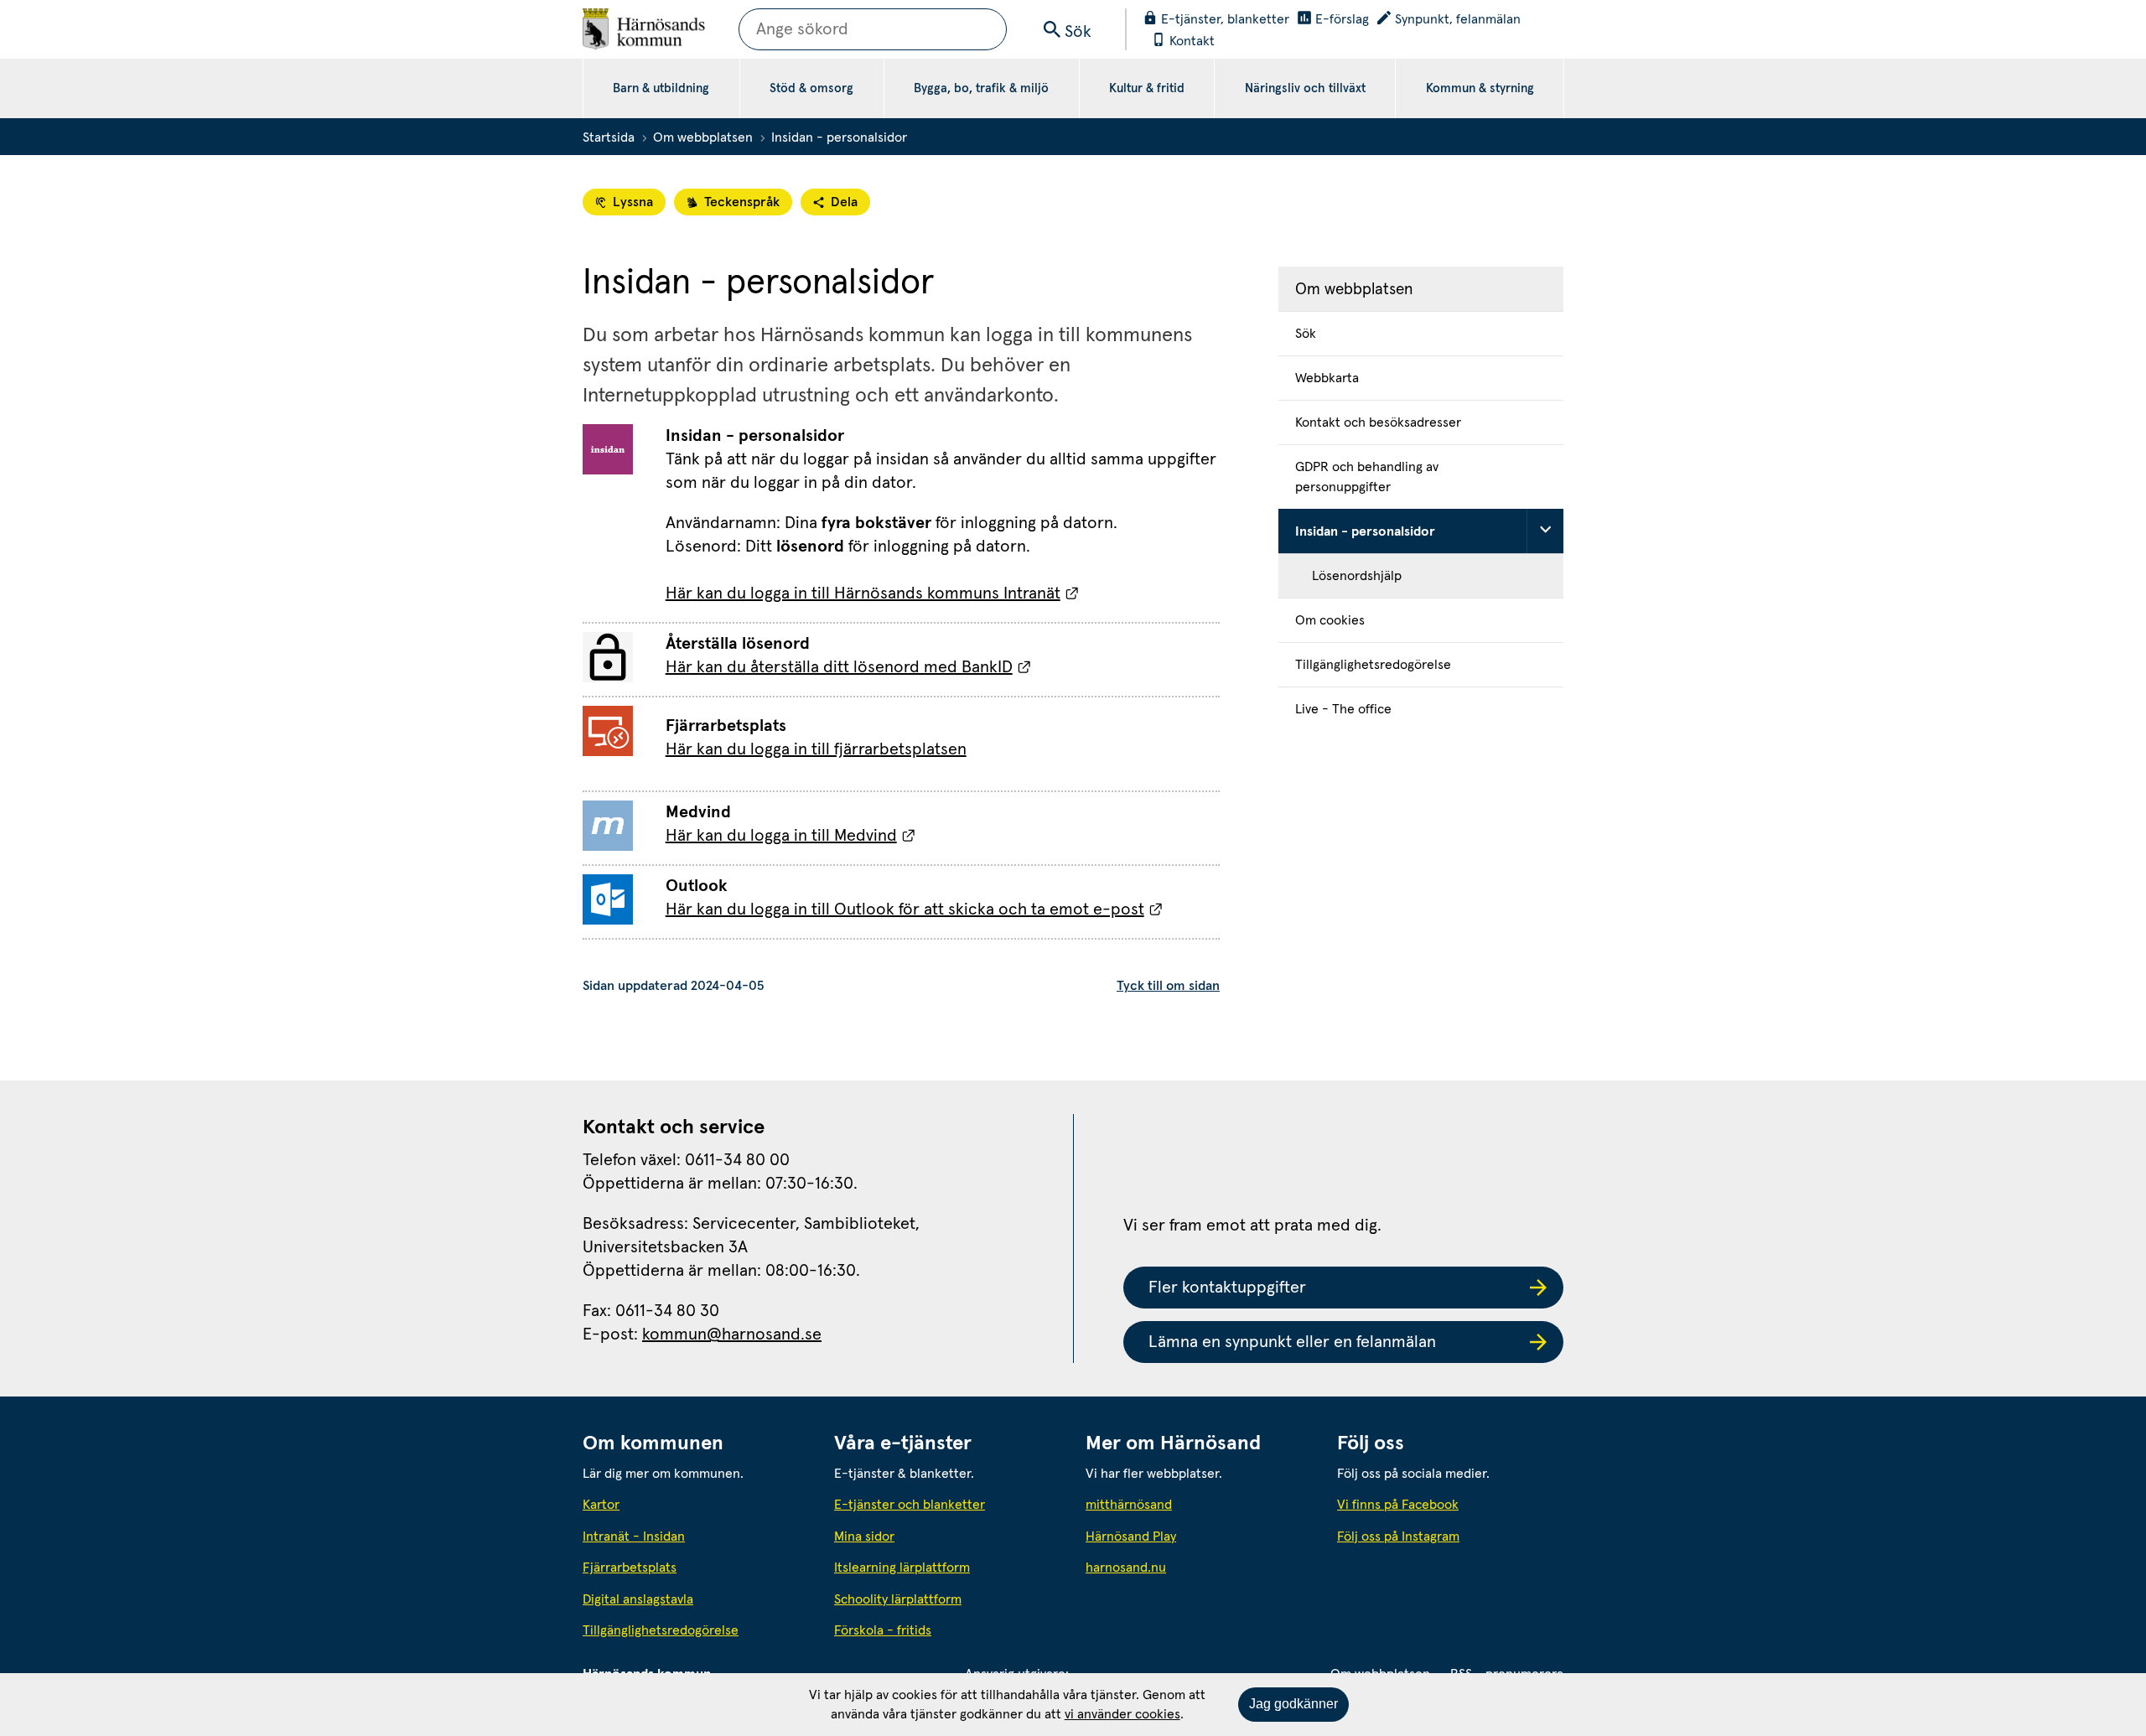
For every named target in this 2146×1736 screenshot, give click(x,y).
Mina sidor (864, 1536)
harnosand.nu (1199, 1567)
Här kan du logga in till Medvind (791, 836)
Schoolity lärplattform (898, 1599)
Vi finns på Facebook (1398, 1505)
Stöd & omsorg (811, 88)
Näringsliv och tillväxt (1305, 88)
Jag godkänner (1293, 1704)
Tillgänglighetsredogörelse (1373, 665)
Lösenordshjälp (1357, 576)
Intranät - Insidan (634, 1536)
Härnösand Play (1131, 1536)
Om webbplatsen (703, 137)
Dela (844, 202)
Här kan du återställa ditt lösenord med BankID (849, 667)
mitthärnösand (1199, 1504)
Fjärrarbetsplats (630, 1568)
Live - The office (1343, 709)
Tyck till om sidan (1168, 986)
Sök (1306, 334)
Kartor (601, 1505)
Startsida (609, 137)
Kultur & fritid (1147, 88)
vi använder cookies (1122, 1714)
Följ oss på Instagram (1398, 1536)
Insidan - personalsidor (1365, 531)
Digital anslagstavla (638, 1599)
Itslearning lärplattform (902, 1568)
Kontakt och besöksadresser (1378, 422)
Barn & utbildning (661, 88)
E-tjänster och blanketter (910, 1505)
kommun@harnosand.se (732, 1334)
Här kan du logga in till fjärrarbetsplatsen (816, 749)
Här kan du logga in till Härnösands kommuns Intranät (873, 593)
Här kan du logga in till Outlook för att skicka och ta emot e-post (915, 909)
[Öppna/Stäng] (1545, 531)
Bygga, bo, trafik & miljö (981, 88)
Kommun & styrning (1480, 88)
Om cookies (1330, 620)
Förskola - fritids (883, 1630)
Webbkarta (1327, 378)
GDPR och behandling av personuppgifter (1367, 477)
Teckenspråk (742, 202)
